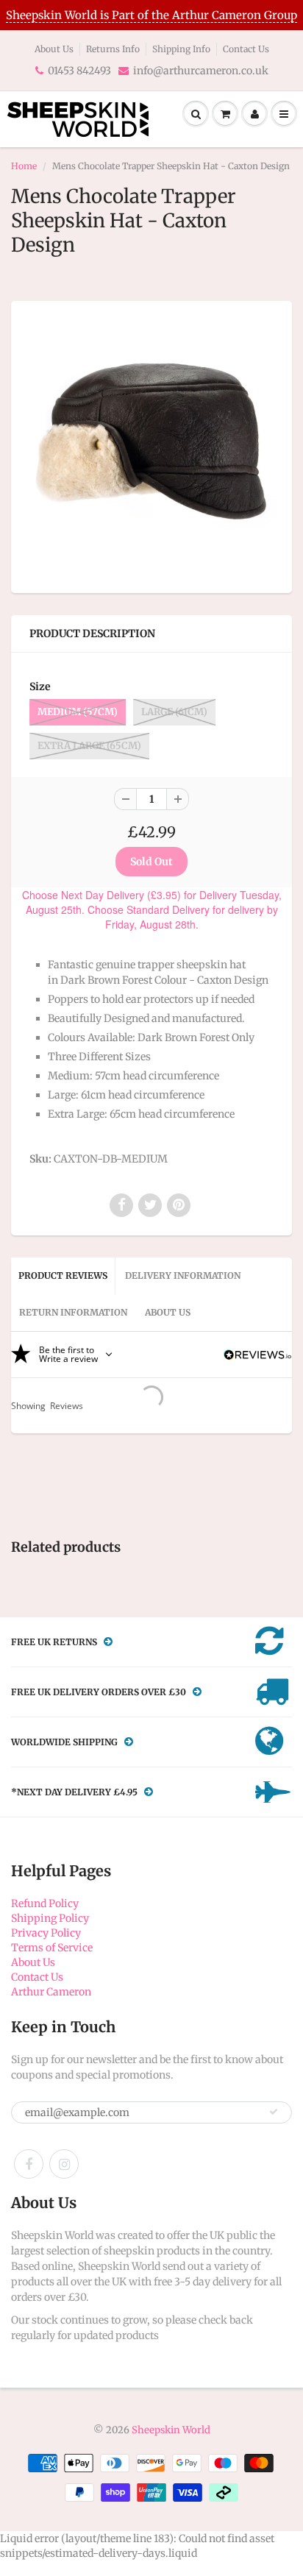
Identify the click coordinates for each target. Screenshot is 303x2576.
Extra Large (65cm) (89, 746)
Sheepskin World (171, 2430)
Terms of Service (52, 1948)
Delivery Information (183, 1275)
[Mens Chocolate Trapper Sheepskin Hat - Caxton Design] (151, 445)
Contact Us (246, 49)
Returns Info (113, 49)
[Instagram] (64, 2164)
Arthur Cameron (51, 1992)
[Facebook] (29, 2164)
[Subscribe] (274, 2112)
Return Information (73, 1312)
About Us (54, 49)
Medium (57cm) (78, 712)
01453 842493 (79, 71)
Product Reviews (63, 1275)
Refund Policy (45, 1903)
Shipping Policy (50, 1918)
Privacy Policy (46, 1933)
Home (24, 166)
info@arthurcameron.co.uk (201, 71)
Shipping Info (181, 49)
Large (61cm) (174, 712)
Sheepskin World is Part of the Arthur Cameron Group (151, 15)
